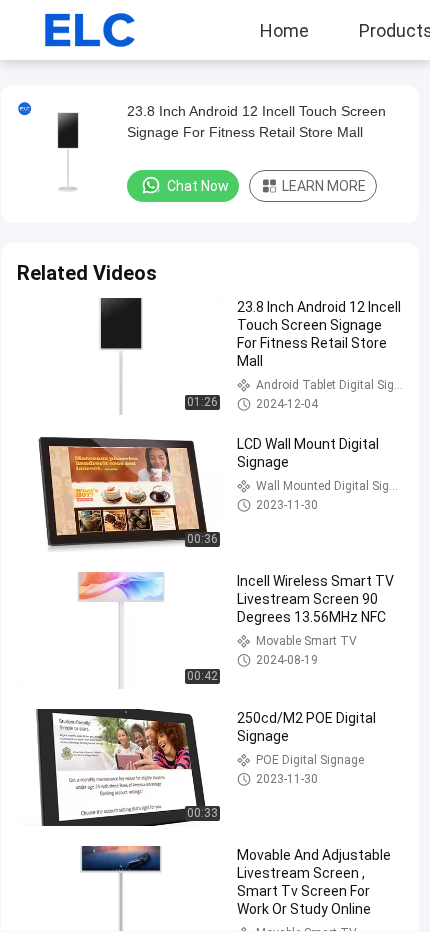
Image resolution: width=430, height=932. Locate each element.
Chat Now (198, 186)
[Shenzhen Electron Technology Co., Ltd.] (75, 30)
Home (284, 30)
